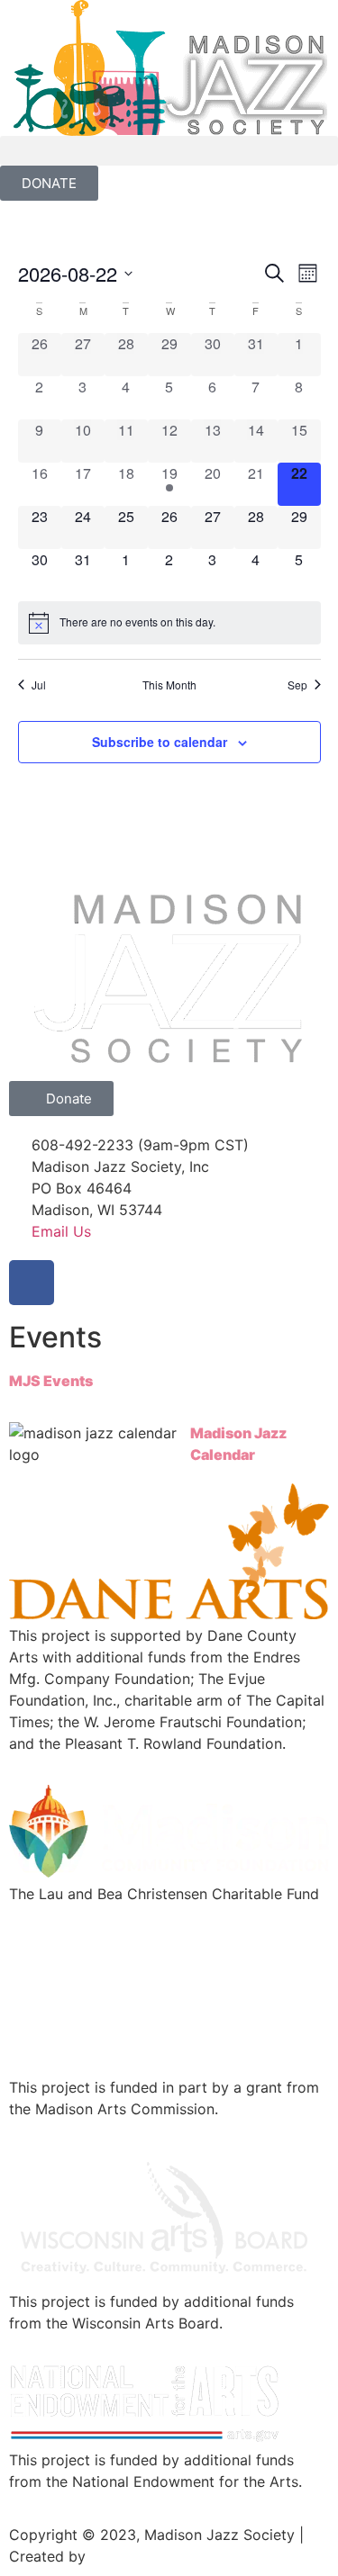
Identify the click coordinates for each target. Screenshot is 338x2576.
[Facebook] (32, 1283)
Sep (297, 685)
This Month (169, 685)
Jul (39, 685)
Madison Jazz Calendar (238, 1444)
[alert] (169, 623)
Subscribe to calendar (160, 742)
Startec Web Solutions (166, 2556)
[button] (169, 151)
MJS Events (51, 1381)
